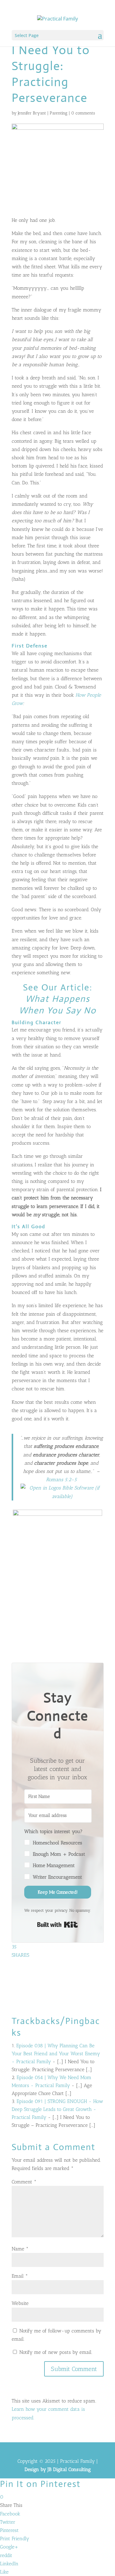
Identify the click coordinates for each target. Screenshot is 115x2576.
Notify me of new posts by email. (56, 2352)
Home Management (54, 1865)
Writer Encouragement (57, 1877)
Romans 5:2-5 (61, 1480)
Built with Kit (57, 1925)
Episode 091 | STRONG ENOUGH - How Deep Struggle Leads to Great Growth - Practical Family (57, 2109)
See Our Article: (58, 999)
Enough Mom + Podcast (59, 1854)
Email (20, 2276)
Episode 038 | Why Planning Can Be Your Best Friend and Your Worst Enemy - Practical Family (56, 2054)
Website (20, 2303)
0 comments (83, 113)
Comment (24, 2182)
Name (20, 2249)
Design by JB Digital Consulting (58, 2469)
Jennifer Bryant (32, 113)
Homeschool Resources (57, 1843)
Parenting (59, 113)
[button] (58, 1854)
